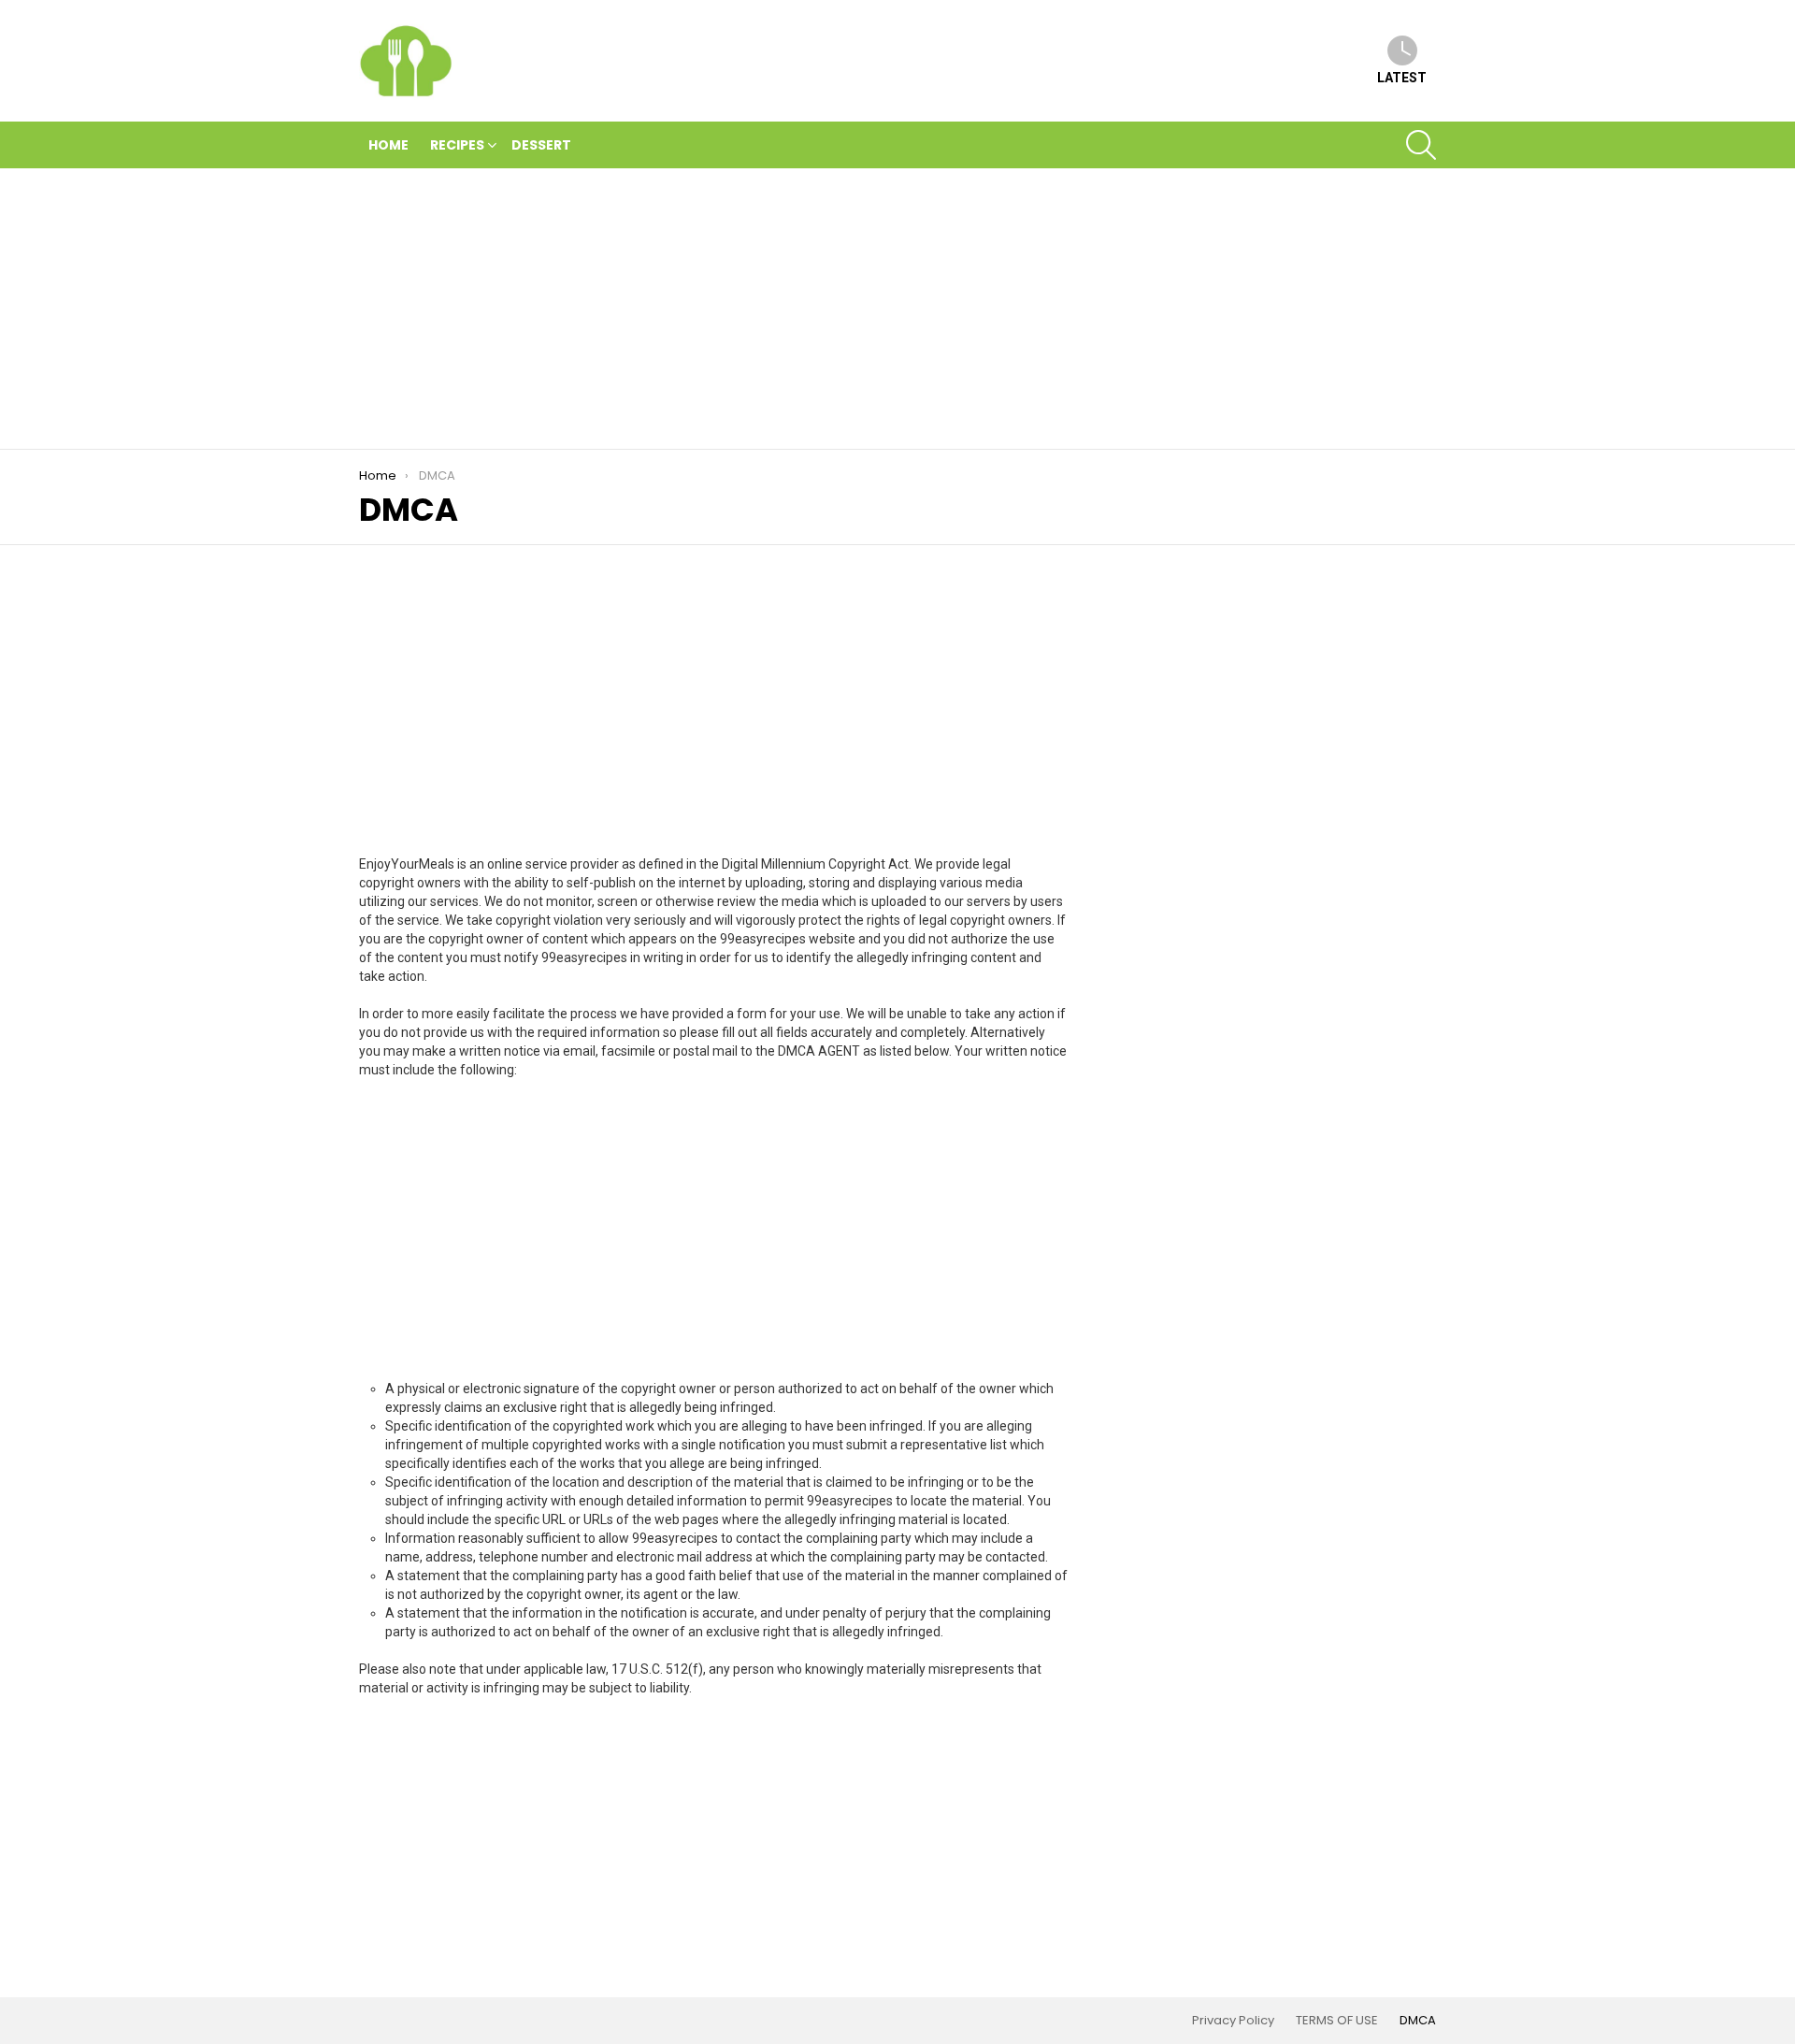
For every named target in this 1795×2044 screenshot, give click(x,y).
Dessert (541, 145)
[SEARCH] (1421, 145)
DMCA (1418, 2021)
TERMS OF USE (1337, 2021)
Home (388, 145)
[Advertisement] (897, 309)
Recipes (457, 145)
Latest (1402, 78)
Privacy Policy (1233, 2021)
